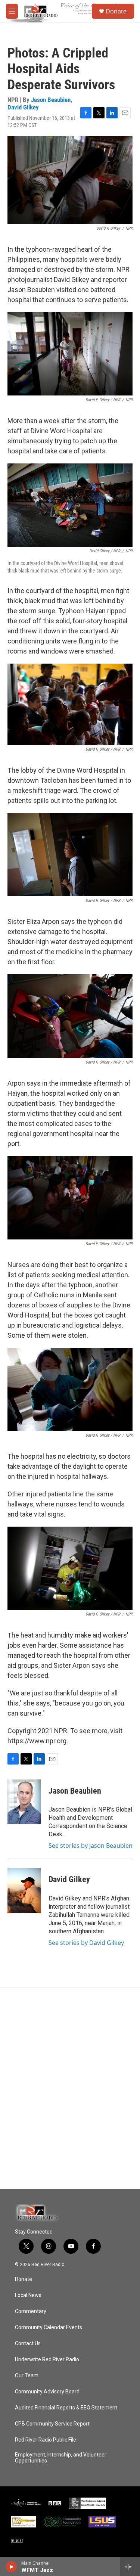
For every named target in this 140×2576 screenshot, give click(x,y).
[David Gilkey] (24, 1891)
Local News (28, 2295)
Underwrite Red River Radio (47, 2360)
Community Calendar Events (49, 2327)
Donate (116, 11)
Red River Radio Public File (46, 2440)
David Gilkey (23, 107)
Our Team (27, 2376)
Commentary (31, 2311)
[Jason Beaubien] (24, 1802)
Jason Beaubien (51, 100)
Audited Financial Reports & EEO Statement (66, 2408)
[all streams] (130, 2567)
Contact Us (28, 2344)
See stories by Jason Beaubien (91, 1846)
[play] (11, 2567)
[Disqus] (70, 2088)
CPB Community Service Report (52, 2424)
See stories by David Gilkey (86, 1943)
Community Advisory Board (47, 2392)
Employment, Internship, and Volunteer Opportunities (61, 2458)
